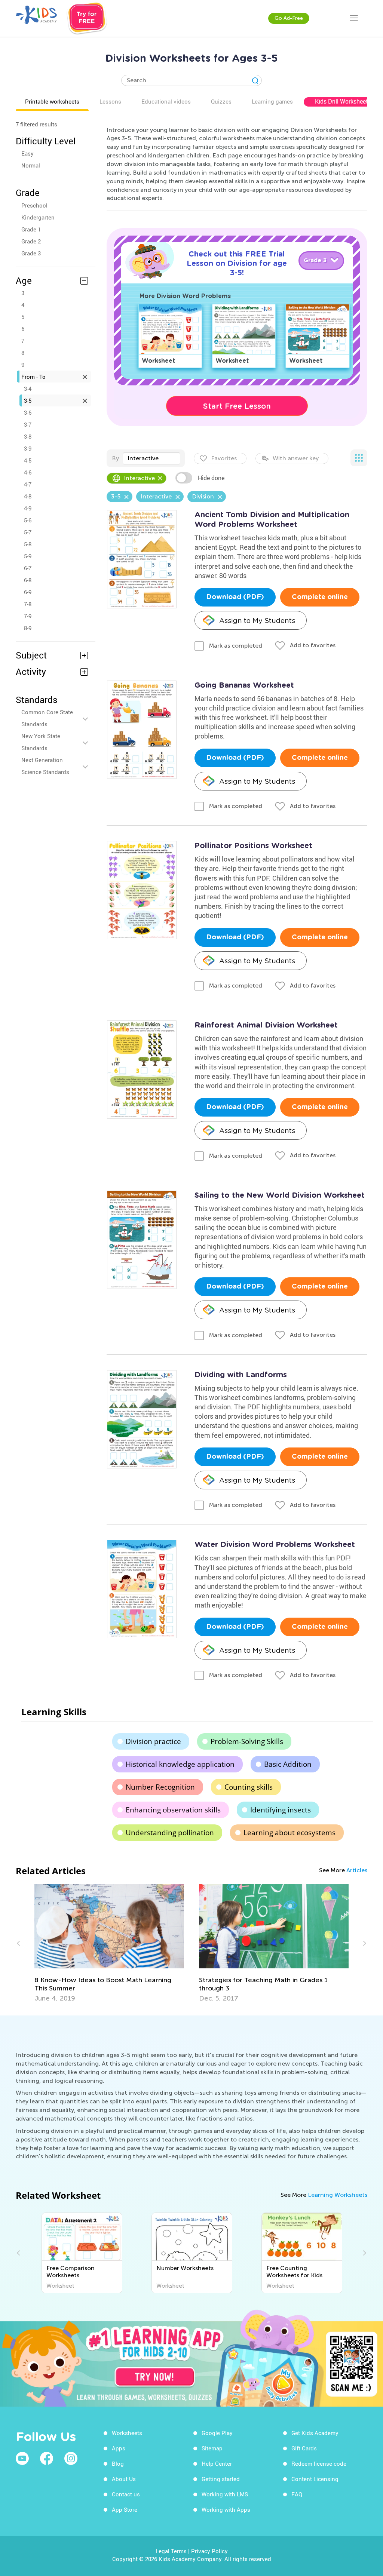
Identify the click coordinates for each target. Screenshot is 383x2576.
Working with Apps (226, 2509)
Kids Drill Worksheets (343, 101)
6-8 (28, 580)
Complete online (320, 597)
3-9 (28, 448)
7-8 (28, 604)
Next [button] (364, 1943)
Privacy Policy (209, 2551)
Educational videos (166, 101)
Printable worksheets (52, 101)
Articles (357, 1870)
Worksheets (127, 2433)
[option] (109, 1943)
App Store (125, 2509)
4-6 (28, 472)
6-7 (28, 568)
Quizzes (221, 101)
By (115, 458)
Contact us (126, 2494)
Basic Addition (288, 1764)
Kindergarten (38, 217)
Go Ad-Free (289, 18)
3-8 (28, 436)
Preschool (34, 205)
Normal (31, 165)
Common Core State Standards (47, 718)
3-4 (28, 389)
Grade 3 (31, 253)
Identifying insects (281, 1810)
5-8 (28, 544)
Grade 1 (31, 229)
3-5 (28, 400)
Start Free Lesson (237, 406)
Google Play (217, 2433)
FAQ (297, 2494)
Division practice (153, 1741)
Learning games (272, 101)
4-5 (28, 460)
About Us (124, 2479)
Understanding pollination (170, 1833)
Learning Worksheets (338, 2195)
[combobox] (151, 458)
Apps (119, 2448)
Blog (118, 2463)
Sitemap (212, 2448)
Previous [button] (19, 1943)
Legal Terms (171, 2551)
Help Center (217, 2463)
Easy (27, 153)
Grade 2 (31, 241)
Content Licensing (315, 2479)
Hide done (211, 478)
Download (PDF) (235, 597)
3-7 (28, 424)
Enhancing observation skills (173, 1810)
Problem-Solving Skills (247, 1741)
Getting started (221, 2479)
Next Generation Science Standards (45, 766)
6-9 (28, 592)
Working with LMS (225, 2494)
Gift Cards (304, 2448)
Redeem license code (319, 2463)
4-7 (28, 484)
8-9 (28, 628)
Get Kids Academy (315, 2433)
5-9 (28, 556)
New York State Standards (41, 742)
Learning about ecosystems (289, 1833)
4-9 (28, 508)
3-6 (28, 412)
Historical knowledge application (180, 1764)
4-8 (28, 496)
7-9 (28, 616)
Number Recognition (160, 1787)
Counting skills (249, 1787)
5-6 (28, 520)
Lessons (110, 101)
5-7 (28, 532)
